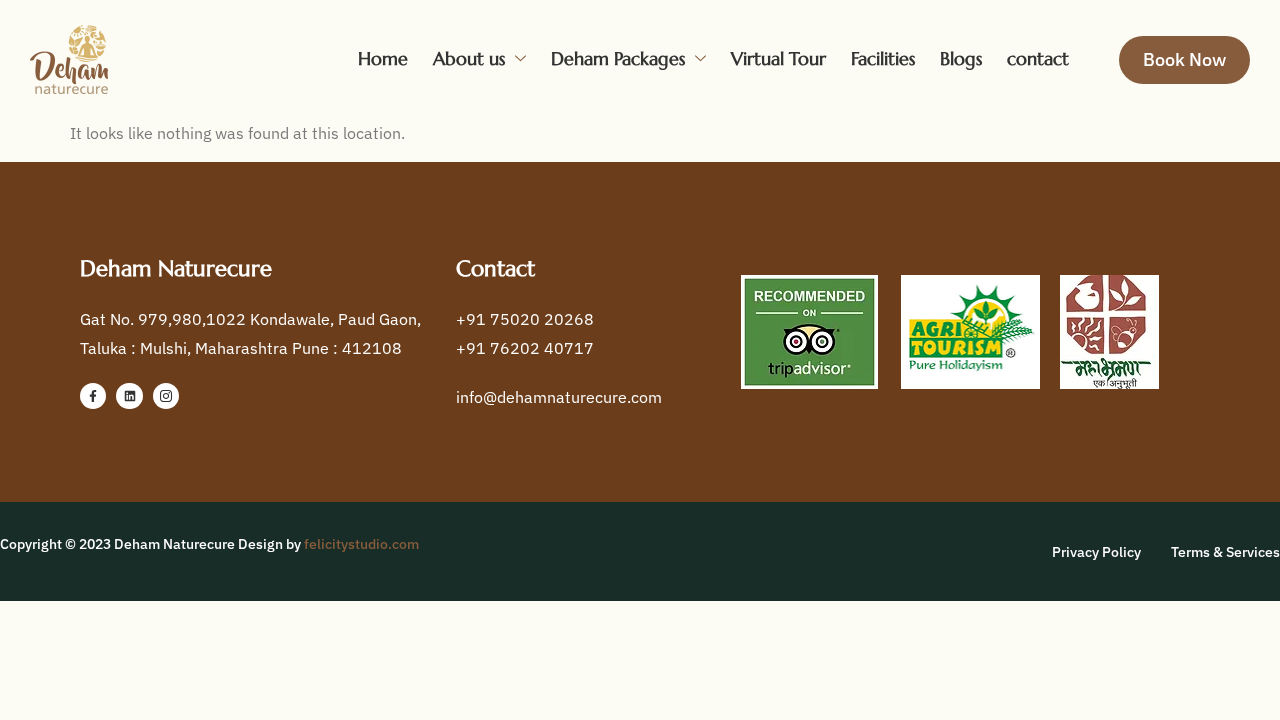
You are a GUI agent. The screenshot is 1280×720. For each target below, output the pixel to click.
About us (469, 58)
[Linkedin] (129, 396)
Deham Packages (618, 58)
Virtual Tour (778, 58)
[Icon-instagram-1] (166, 396)
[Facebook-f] (93, 396)
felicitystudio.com (361, 544)
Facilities (883, 58)
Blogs (961, 58)
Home (383, 58)
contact (1038, 58)
